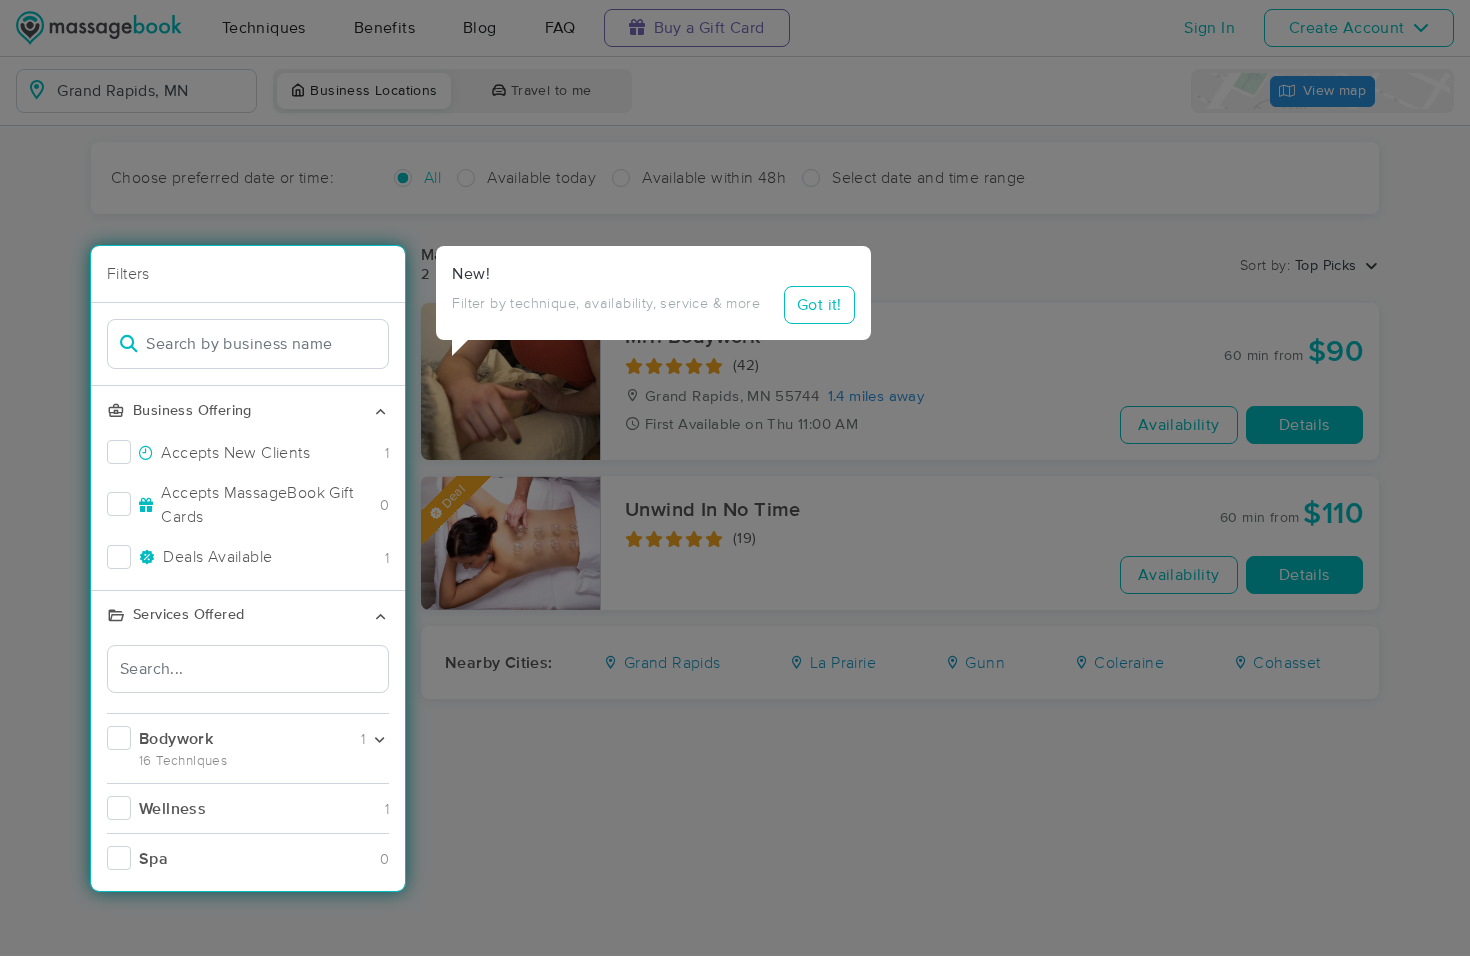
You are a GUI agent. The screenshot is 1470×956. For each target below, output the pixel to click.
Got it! (819, 305)
